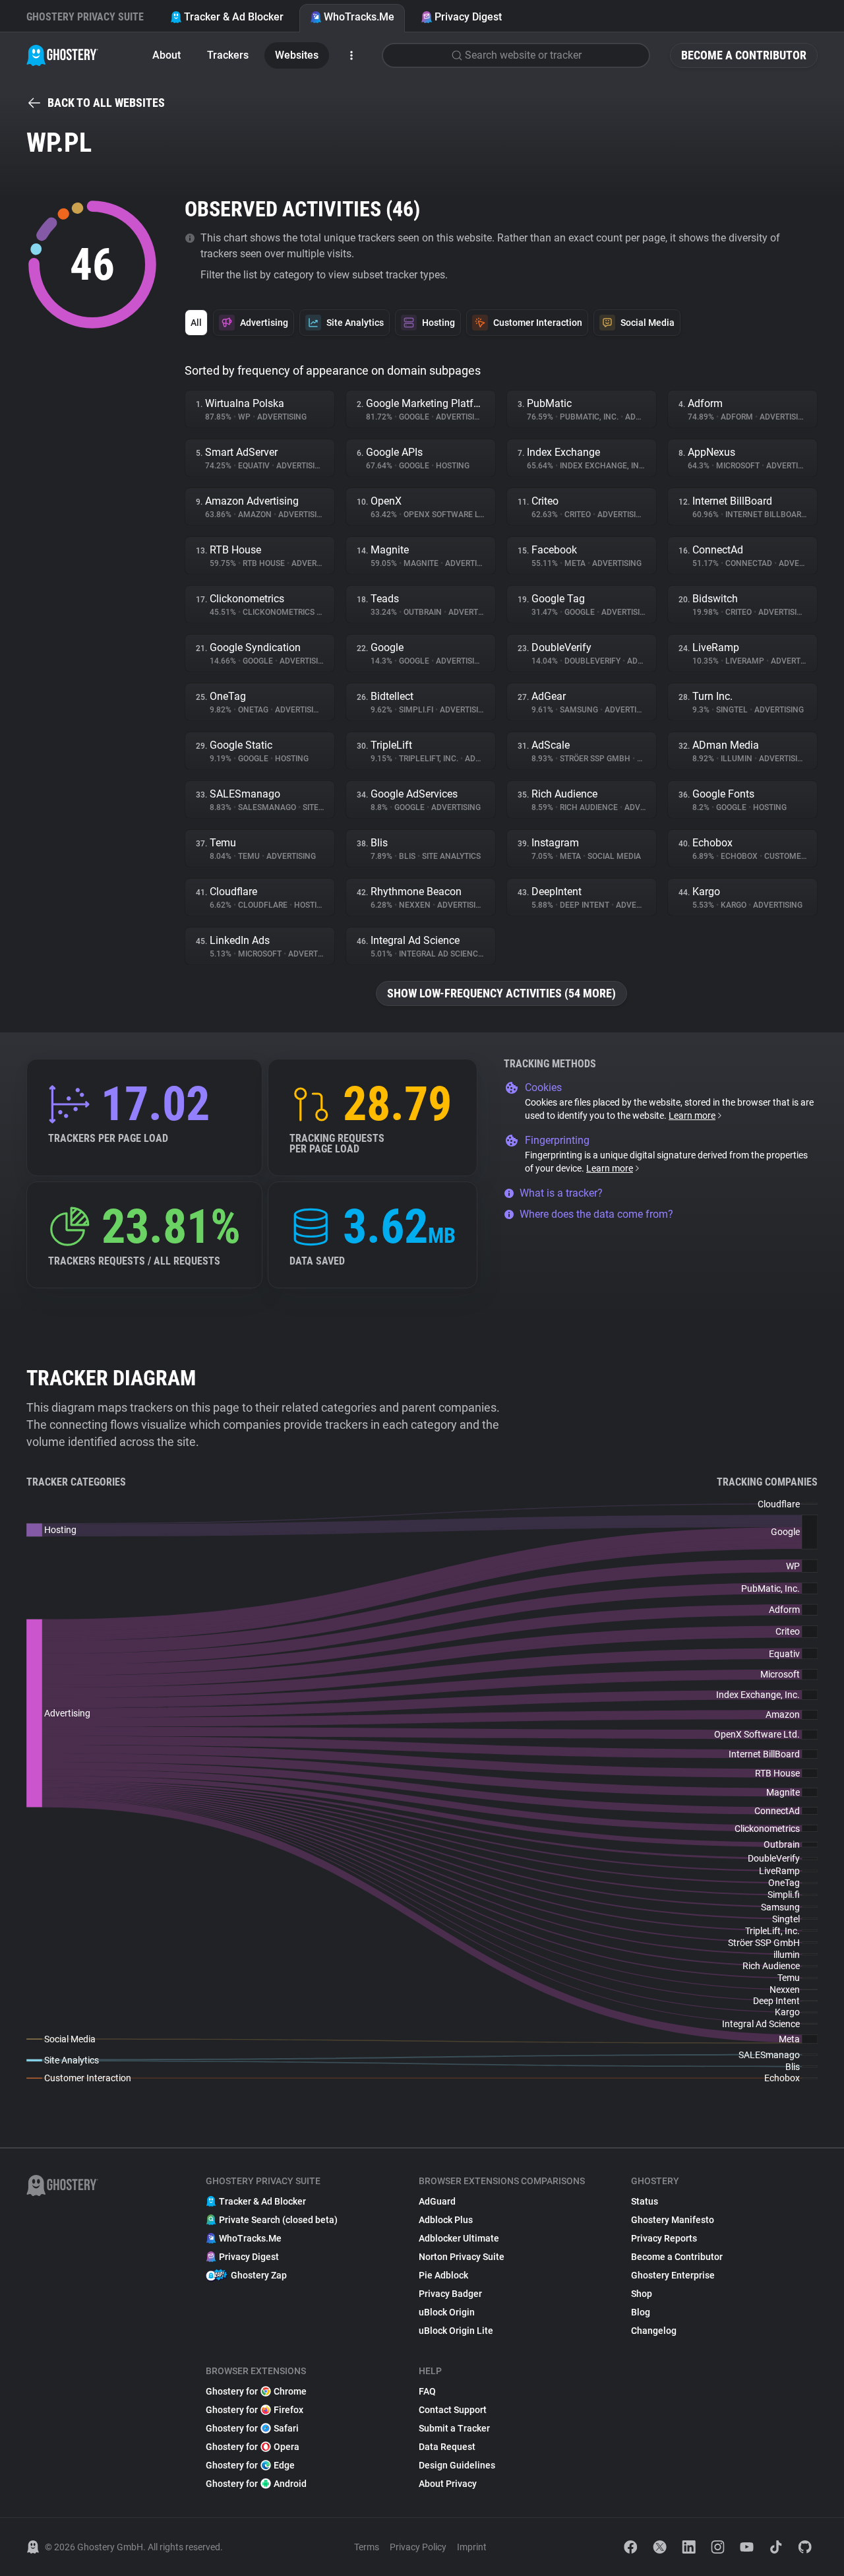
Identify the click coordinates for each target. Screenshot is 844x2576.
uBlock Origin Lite (456, 2331)
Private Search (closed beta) (278, 2220)
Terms (367, 2547)
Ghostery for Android (256, 2484)
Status (645, 2201)
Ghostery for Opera (253, 2447)
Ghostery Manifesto (673, 2220)
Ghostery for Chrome (256, 2391)
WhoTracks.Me (359, 17)
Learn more (692, 1115)
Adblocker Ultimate (459, 2238)
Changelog (654, 2331)
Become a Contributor (744, 55)
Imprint (472, 2547)
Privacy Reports (664, 2238)
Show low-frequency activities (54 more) (501, 993)
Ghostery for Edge (250, 2465)
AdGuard (437, 2201)
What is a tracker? (561, 1193)
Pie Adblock (443, 2275)
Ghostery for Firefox (255, 2410)
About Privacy (448, 2484)
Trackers (228, 55)
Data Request (447, 2447)
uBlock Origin (447, 2312)
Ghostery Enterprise (673, 2275)
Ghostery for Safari (252, 2428)
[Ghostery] (62, 55)
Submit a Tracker (454, 2428)
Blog (641, 2312)
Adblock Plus (446, 2220)
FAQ (427, 2391)
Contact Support (453, 2410)
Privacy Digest (468, 17)
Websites (297, 55)
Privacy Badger (450, 2294)
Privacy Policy (418, 2547)
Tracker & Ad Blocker (234, 17)
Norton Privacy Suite (462, 2257)
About (166, 55)
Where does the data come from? (596, 1214)
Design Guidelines (457, 2465)
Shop (642, 2294)
